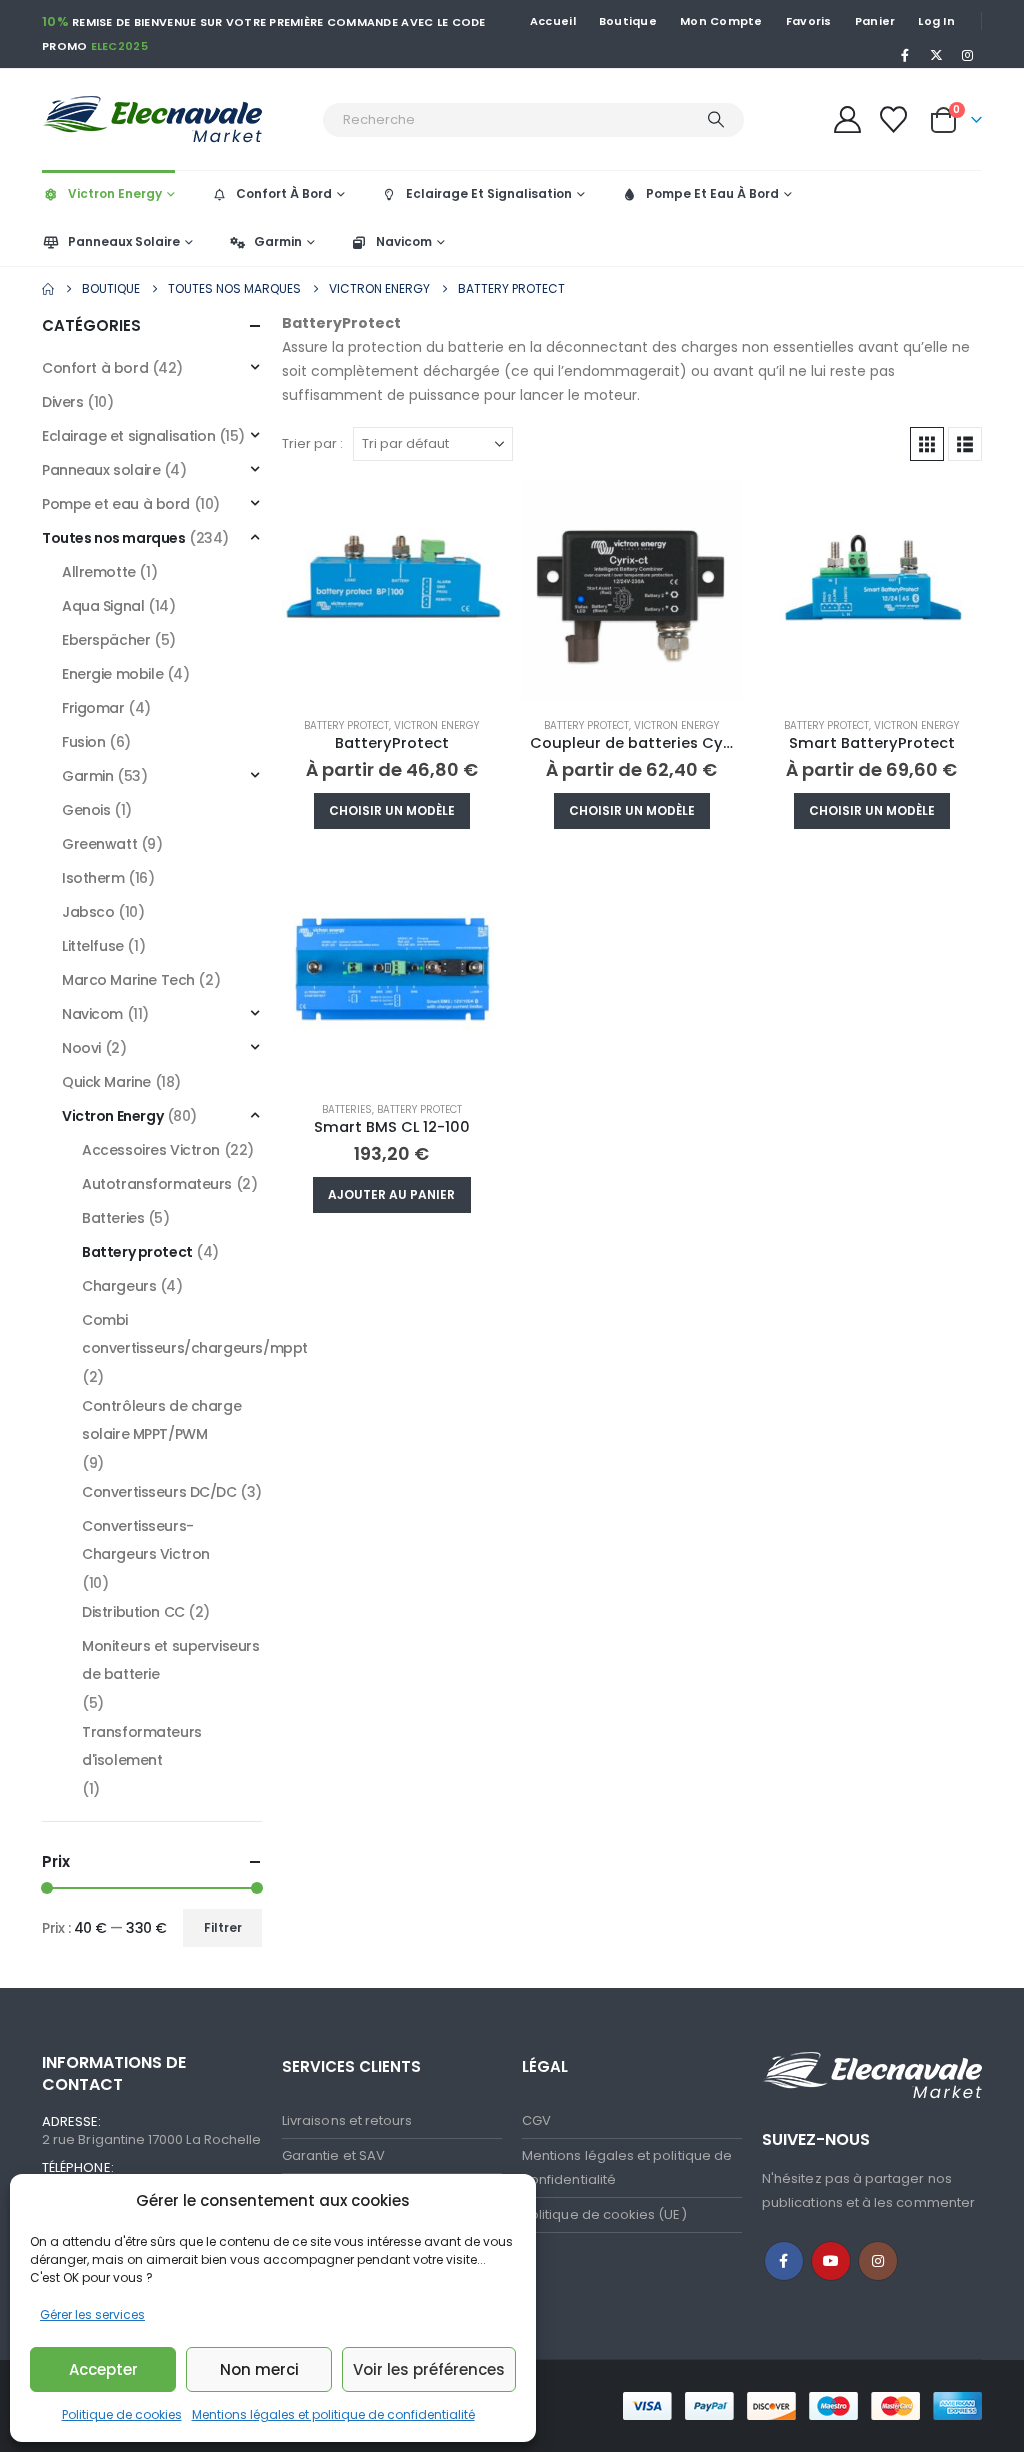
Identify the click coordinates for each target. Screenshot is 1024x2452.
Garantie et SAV (333, 2155)
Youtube (831, 2261)
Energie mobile (112, 674)
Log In (936, 21)
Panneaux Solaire (124, 241)
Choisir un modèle (392, 810)
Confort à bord (95, 368)
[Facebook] (905, 55)
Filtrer (223, 1927)
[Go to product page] (392, 591)
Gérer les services (92, 2314)
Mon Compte (721, 21)
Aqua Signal (103, 606)
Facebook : (784, 2261)
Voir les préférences (429, 2369)
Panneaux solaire (101, 470)
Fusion (83, 742)
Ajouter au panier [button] (391, 1194)
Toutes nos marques (113, 538)
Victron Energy (115, 193)
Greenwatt (99, 844)
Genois (86, 810)
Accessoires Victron (151, 1150)
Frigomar (93, 708)
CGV (536, 2120)
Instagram (878, 2261)
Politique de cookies (122, 2414)
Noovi (81, 1048)
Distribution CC (133, 1612)
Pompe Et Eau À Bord (712, 193)
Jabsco (88, 912)
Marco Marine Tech (128, 980)
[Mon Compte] (847, 119)
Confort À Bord (284, 193)
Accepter (103, 2369)
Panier (875, 21)
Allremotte (99, 572)
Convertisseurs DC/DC (159, 1492)
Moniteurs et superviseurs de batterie (171, 1660)
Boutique (628, 21)
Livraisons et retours (347, 2120)
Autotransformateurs (157, 1184)
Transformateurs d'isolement (142, 1746)
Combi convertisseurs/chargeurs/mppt (195, 1334)
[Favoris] (894, 119)
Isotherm (93, 878)
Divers (62, 402)
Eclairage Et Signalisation (489, 193)
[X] (937, 55)
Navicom (404, 241)
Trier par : (312, 443)
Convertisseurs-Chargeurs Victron (146, 1540)
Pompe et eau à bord (116, 504)
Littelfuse (93, 946)
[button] (927, 444)
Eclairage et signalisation (128, 436)
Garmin (278, 241)
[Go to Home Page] (48, 289)
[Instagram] (968, 55)
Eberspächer (106, 640)
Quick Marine (106, 1082)
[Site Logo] (177, 119)
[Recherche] (716, 120)
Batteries (347, 1109)
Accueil (553, 21)
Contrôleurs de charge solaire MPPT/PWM (161, 1420)
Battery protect (346, 725)
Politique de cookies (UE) (604, 2214)
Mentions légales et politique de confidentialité (333, 2414)
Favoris (809, 21)
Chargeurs (119, 1286)
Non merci (259, 2369)
